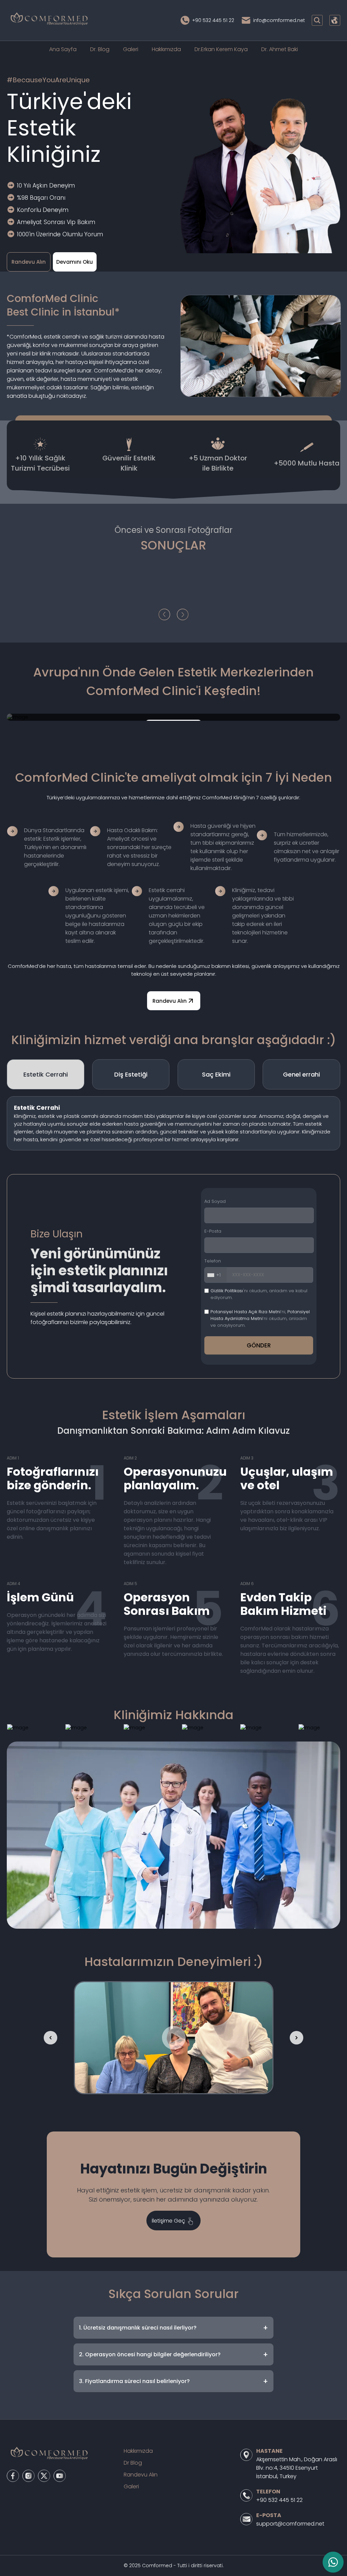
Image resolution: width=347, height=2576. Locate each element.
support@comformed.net (290, 2524)
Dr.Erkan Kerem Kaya (221, 49)
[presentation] (164, 615)
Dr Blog (133, 2463)
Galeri (131, 49)
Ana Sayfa (63, 49)
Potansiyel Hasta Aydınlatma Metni (260, 1315)
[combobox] (216, 1275)
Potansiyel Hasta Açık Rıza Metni (246, 1312)
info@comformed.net (279, 20)
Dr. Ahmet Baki (280, 49)
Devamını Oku (75, 262)
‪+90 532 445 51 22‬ (213, 20)
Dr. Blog (100, 49)
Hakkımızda (166, 49)
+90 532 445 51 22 (279, 2500)
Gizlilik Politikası (227, 1291)
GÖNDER (259, 1345)
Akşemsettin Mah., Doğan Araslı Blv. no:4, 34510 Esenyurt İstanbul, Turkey (297, 2468)
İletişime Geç (168, 2221)
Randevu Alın (29, 262)
